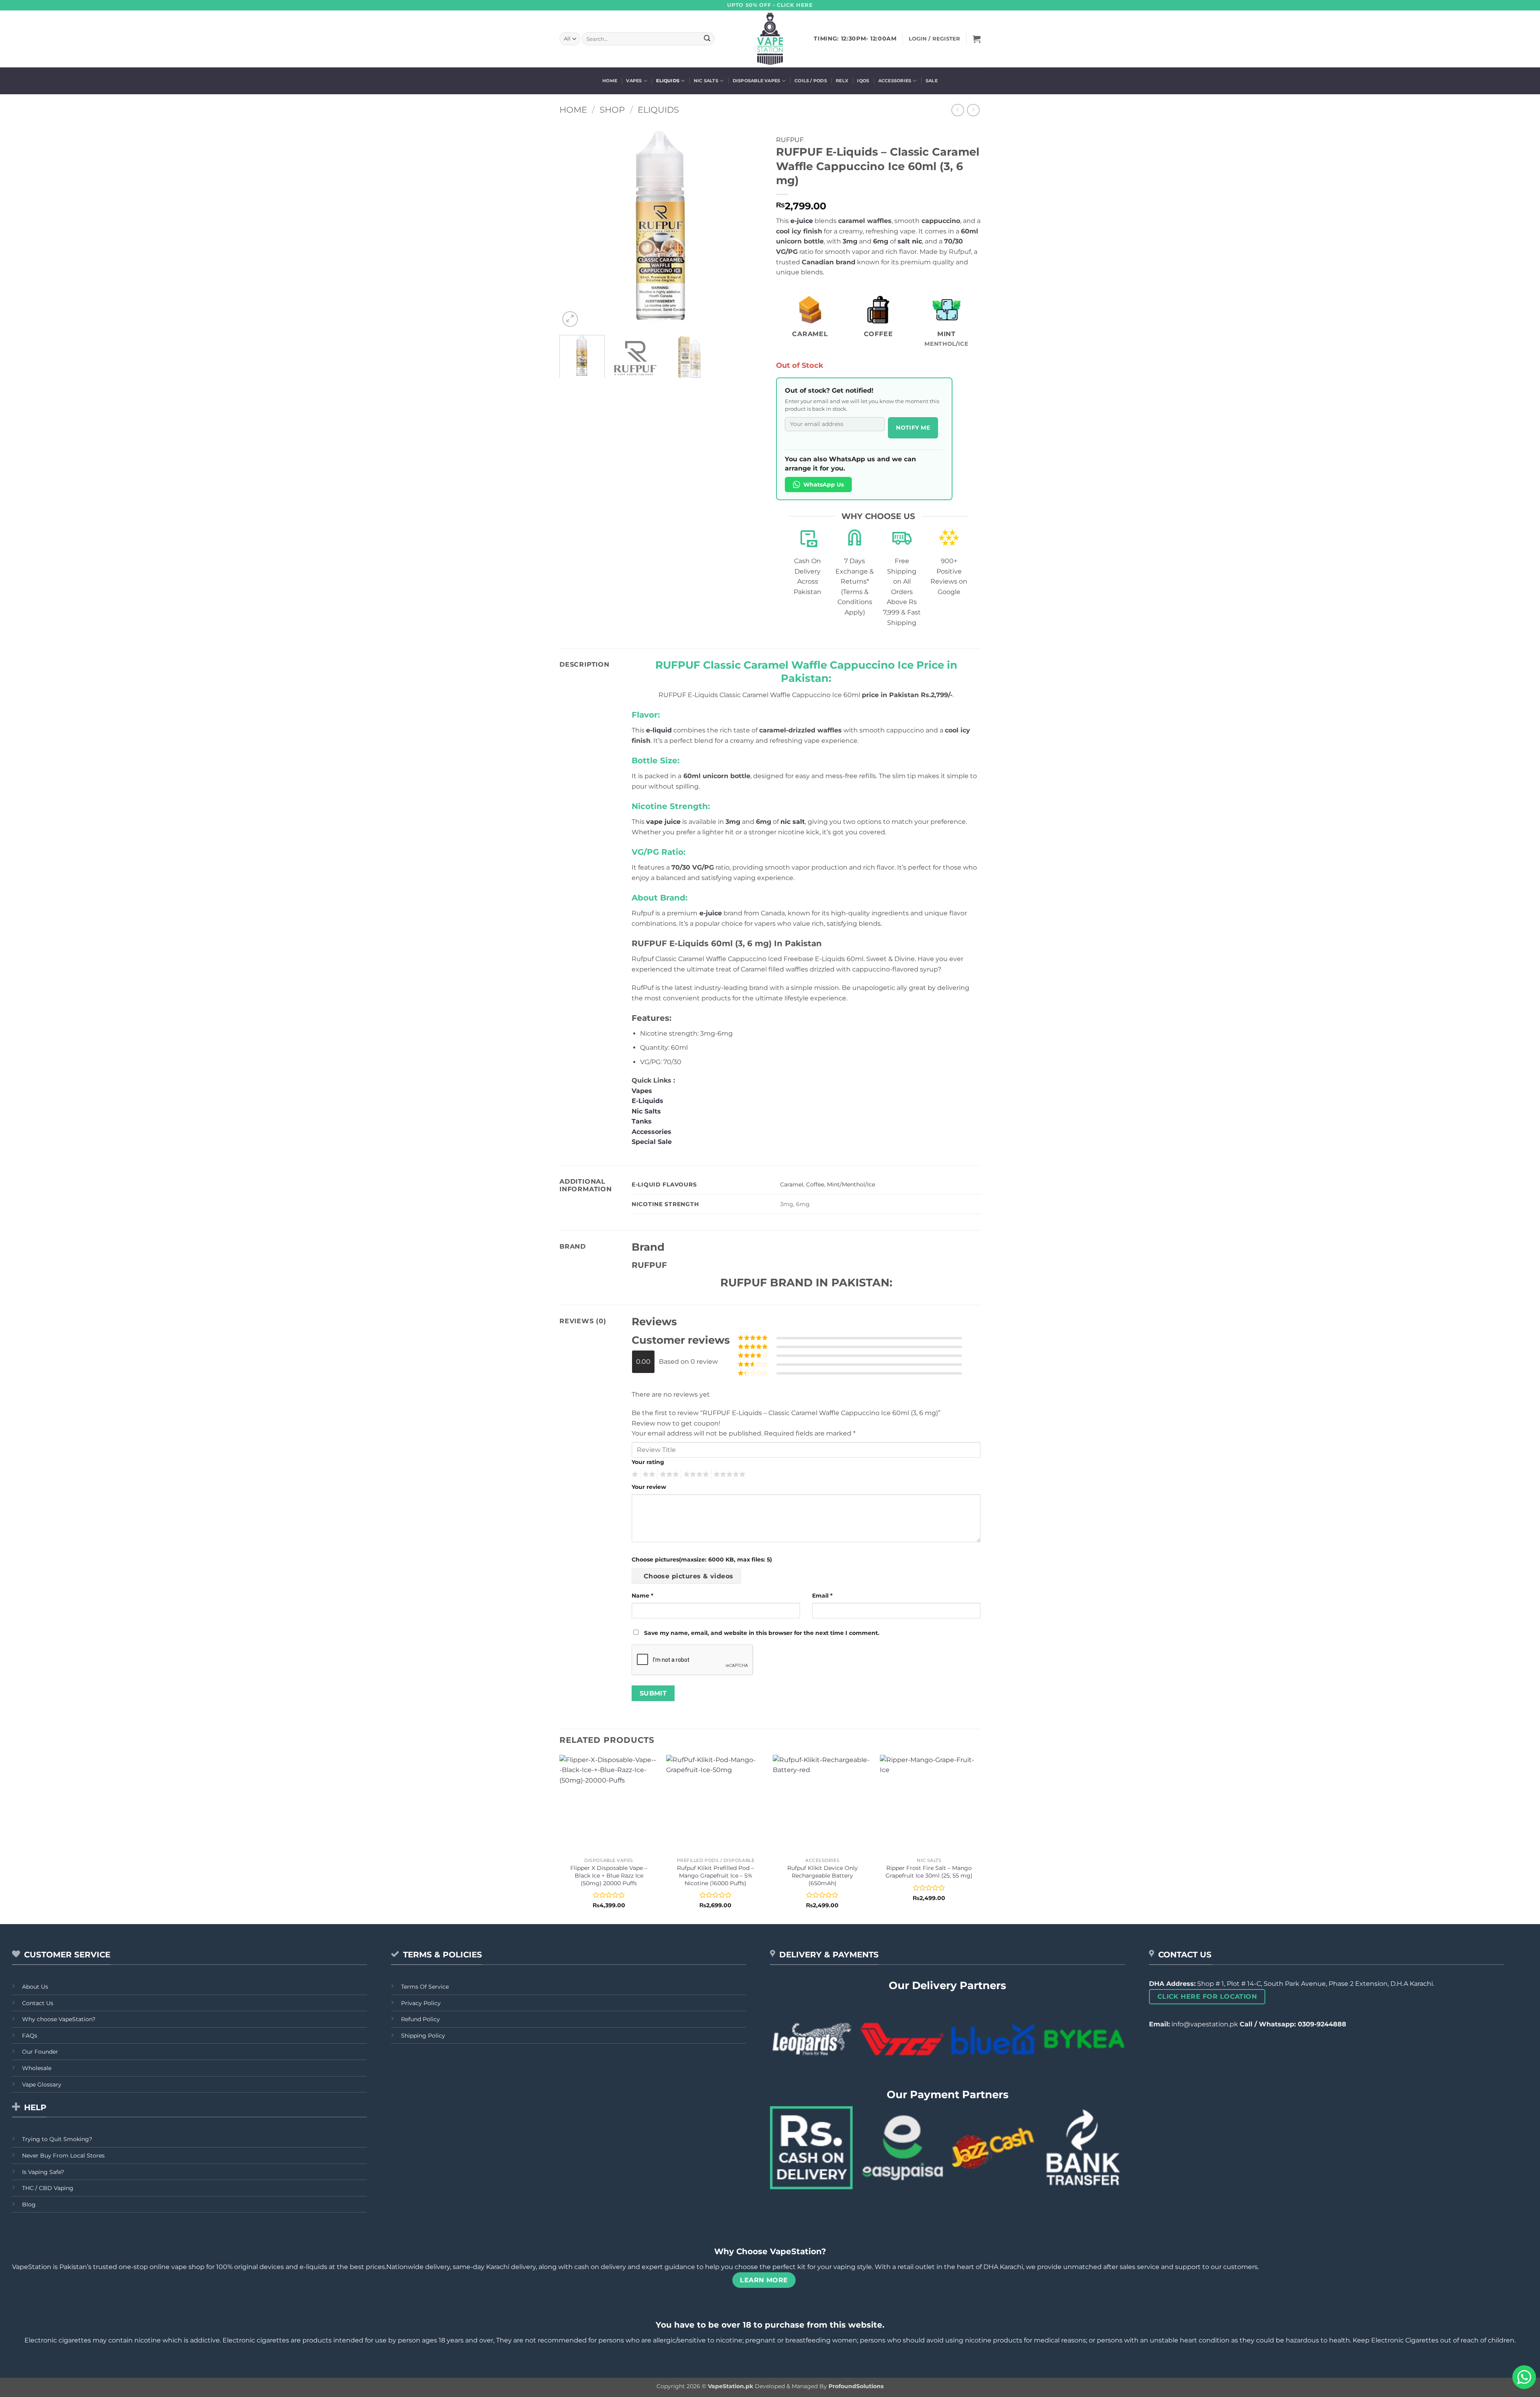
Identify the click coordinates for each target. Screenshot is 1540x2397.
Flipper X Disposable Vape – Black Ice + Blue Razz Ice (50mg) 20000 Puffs (609, 1875)
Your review (649, 1487)
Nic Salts (706, 81)
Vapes (634, 81)
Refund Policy (420, 2019)
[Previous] (573, 227)
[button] (977, 39)
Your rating (648, 1462)
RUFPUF (790, 140)
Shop (612, 110)
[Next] (750, 227)
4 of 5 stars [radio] (695, 1474)
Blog (29, 2204)
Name (642, 1596)
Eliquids (668, 81)
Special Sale (652, 1142)
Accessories (895, 81)
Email (822, 1596)
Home (610, 81)
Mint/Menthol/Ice (851, 1184)
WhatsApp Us (824, 485)
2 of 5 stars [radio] (648, 1474)
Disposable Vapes (757, 81)
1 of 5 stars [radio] (634, 1474)
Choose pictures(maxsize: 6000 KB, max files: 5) (702, 1559)
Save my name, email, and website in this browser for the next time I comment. (762, 1633)
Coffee (815, 1184)
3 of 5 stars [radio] (668, 1474)
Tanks (642, 1121)
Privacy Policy (421, 2003)
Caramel (792, 1184)
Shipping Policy (423, 2036)
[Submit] (707, 39)
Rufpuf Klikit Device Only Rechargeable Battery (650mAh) (823, 1875)
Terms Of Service (425, 1987)
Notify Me (913, 428)
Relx (842, 81)
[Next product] (957, 110)
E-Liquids (647, 1101)
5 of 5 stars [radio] (728, 1474)
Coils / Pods (811, 81)
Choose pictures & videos (689, 1576)
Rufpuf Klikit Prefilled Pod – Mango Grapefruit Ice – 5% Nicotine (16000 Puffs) (715, 1875)
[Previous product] (973, 110)
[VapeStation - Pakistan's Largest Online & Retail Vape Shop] (770, 39)
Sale (932, 81)
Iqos (863, 81)
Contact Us (38, 2003)
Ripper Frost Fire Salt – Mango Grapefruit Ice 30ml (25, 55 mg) (929, 1872)
